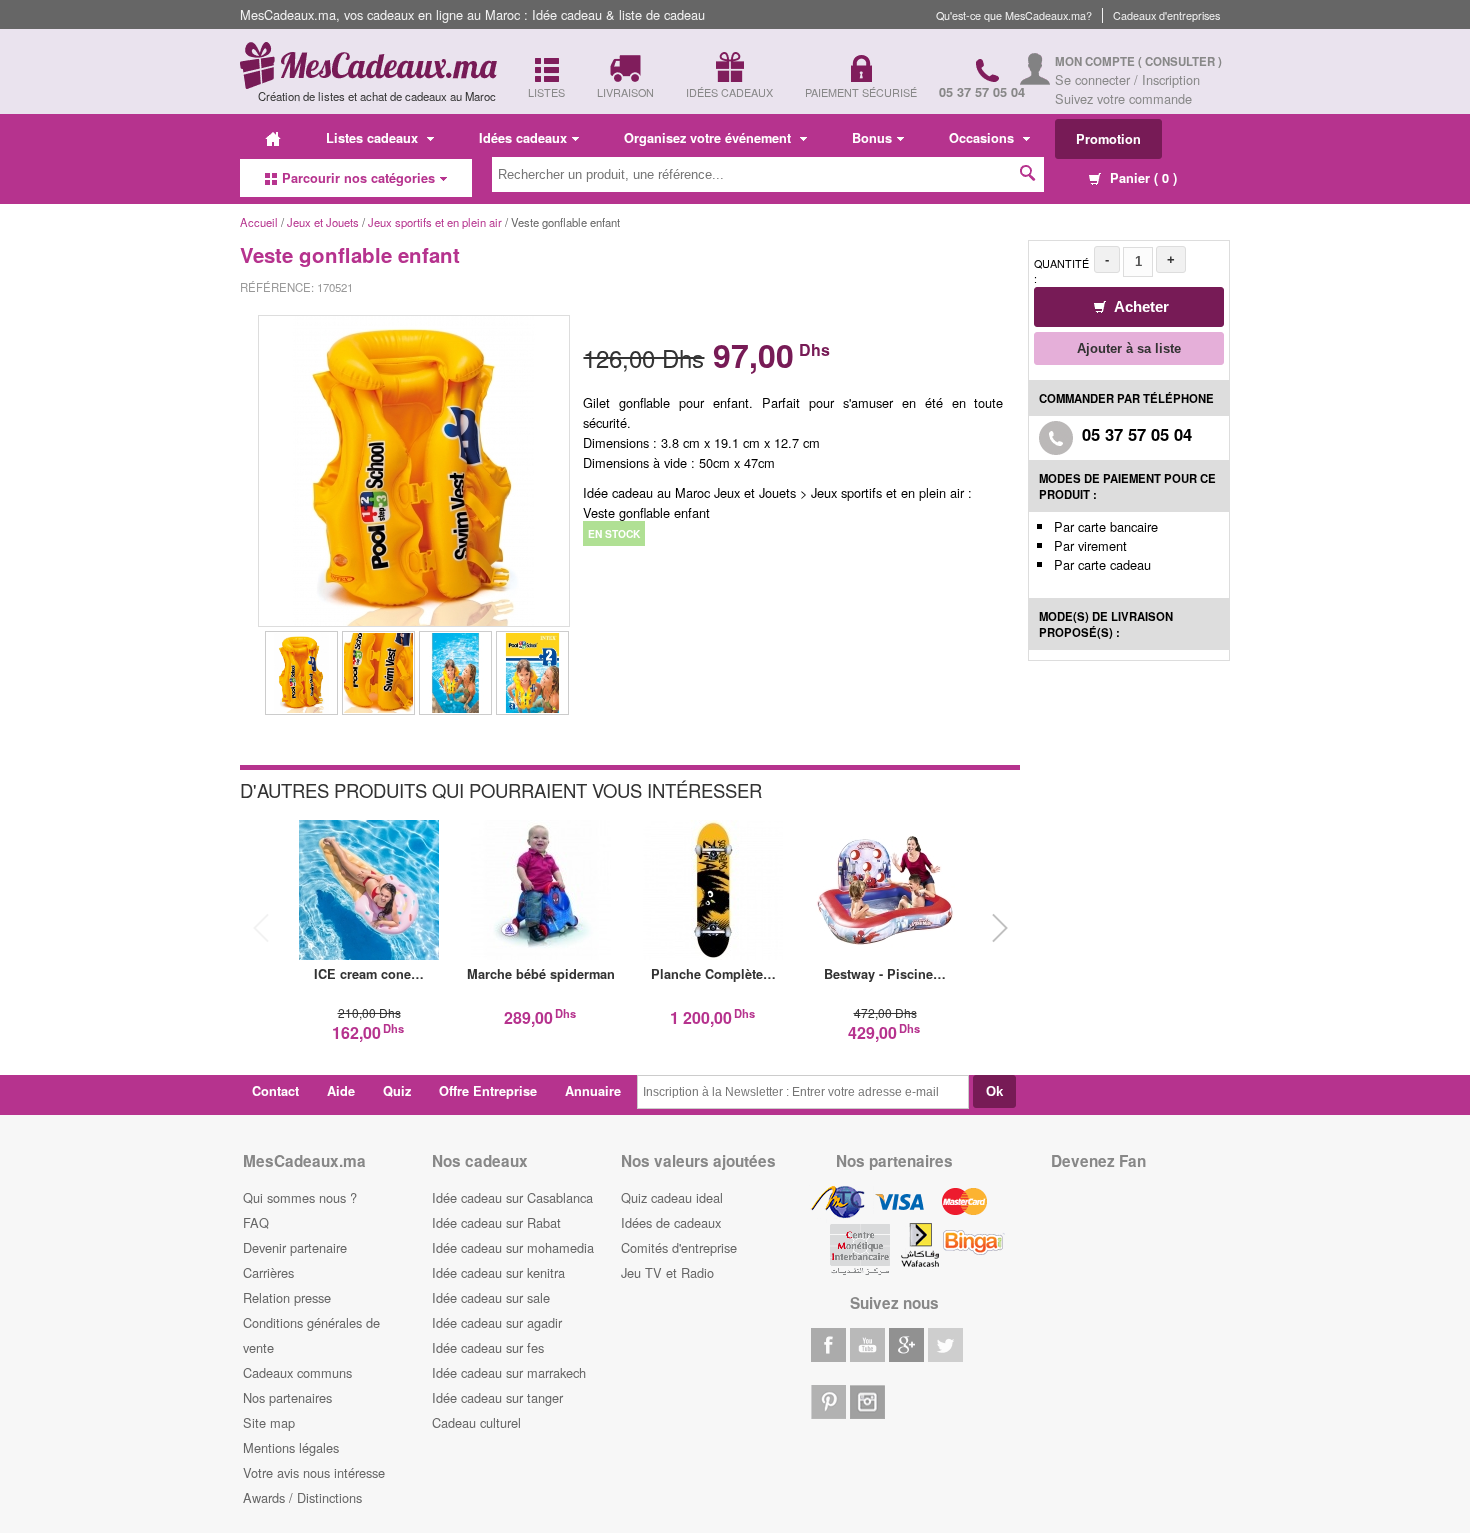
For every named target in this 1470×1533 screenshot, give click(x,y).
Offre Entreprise (488, 1091)
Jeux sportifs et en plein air (436, 222)
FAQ (256, 1222)
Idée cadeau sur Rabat (496, 1222)
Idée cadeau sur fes (488, 1347)
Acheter (1140, 306)
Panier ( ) (1141, 178)
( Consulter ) (1180, 61)
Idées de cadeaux (671, 1222)
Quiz (397, 1091)
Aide (341, 1091)
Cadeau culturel (476, 1422)
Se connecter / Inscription (1127, 79)
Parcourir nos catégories (358, 178)
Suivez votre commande (1123, 98)
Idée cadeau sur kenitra (498, 1272)
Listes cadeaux (374, 138)
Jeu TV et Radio (667, 1272)
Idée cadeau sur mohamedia (513, 1247)
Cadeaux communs (297, 1372)
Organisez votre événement (709, 138)
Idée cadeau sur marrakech (509, 1372)
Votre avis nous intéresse (314, 1472)
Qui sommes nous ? (300, 1197)
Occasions (983, 138)
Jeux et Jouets (323, 222)
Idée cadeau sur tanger (497, 1397)
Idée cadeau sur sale (491, 1297)
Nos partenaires (287, 1397)
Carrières (268, 1272)
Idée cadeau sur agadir (497, 1322)
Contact (275, 1091)
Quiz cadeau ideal (672, 1197)
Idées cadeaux (523, 138)
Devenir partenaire (295, 1247)
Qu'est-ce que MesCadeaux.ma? (1014, 15)
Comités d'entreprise (679, 1247)
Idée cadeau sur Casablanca (512, 1197)
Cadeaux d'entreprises (1166, 15)
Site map (269, 1422)
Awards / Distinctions (302, 1497)
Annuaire (593, 1091)
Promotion (1108, 139)
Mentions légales (291, 1447)
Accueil (259, 222)
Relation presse (287, 1297)
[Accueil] (273, 138)
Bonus (872, 138)
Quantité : (1061, 271)
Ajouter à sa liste (1129, 348)
